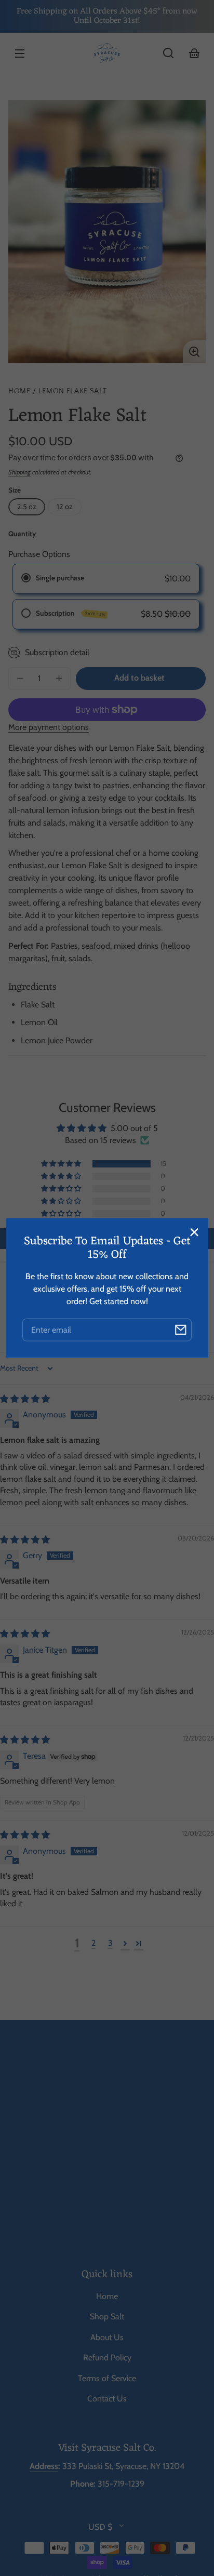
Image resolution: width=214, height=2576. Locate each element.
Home (19, 391)
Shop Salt (107, 2316)
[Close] (194, 1232)
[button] (168, 53)
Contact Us (107, 2399)
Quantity (22, 534)
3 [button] (110, 1943)
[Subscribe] (180, 1330)
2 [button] (93, 1943)
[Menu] (20, 53)
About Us (107, 2337)
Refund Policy (107, 2358)
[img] (25, 1399)
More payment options (49, 727)
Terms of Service (107, 2378)
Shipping (19, 472)
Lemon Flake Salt (73, 391)
